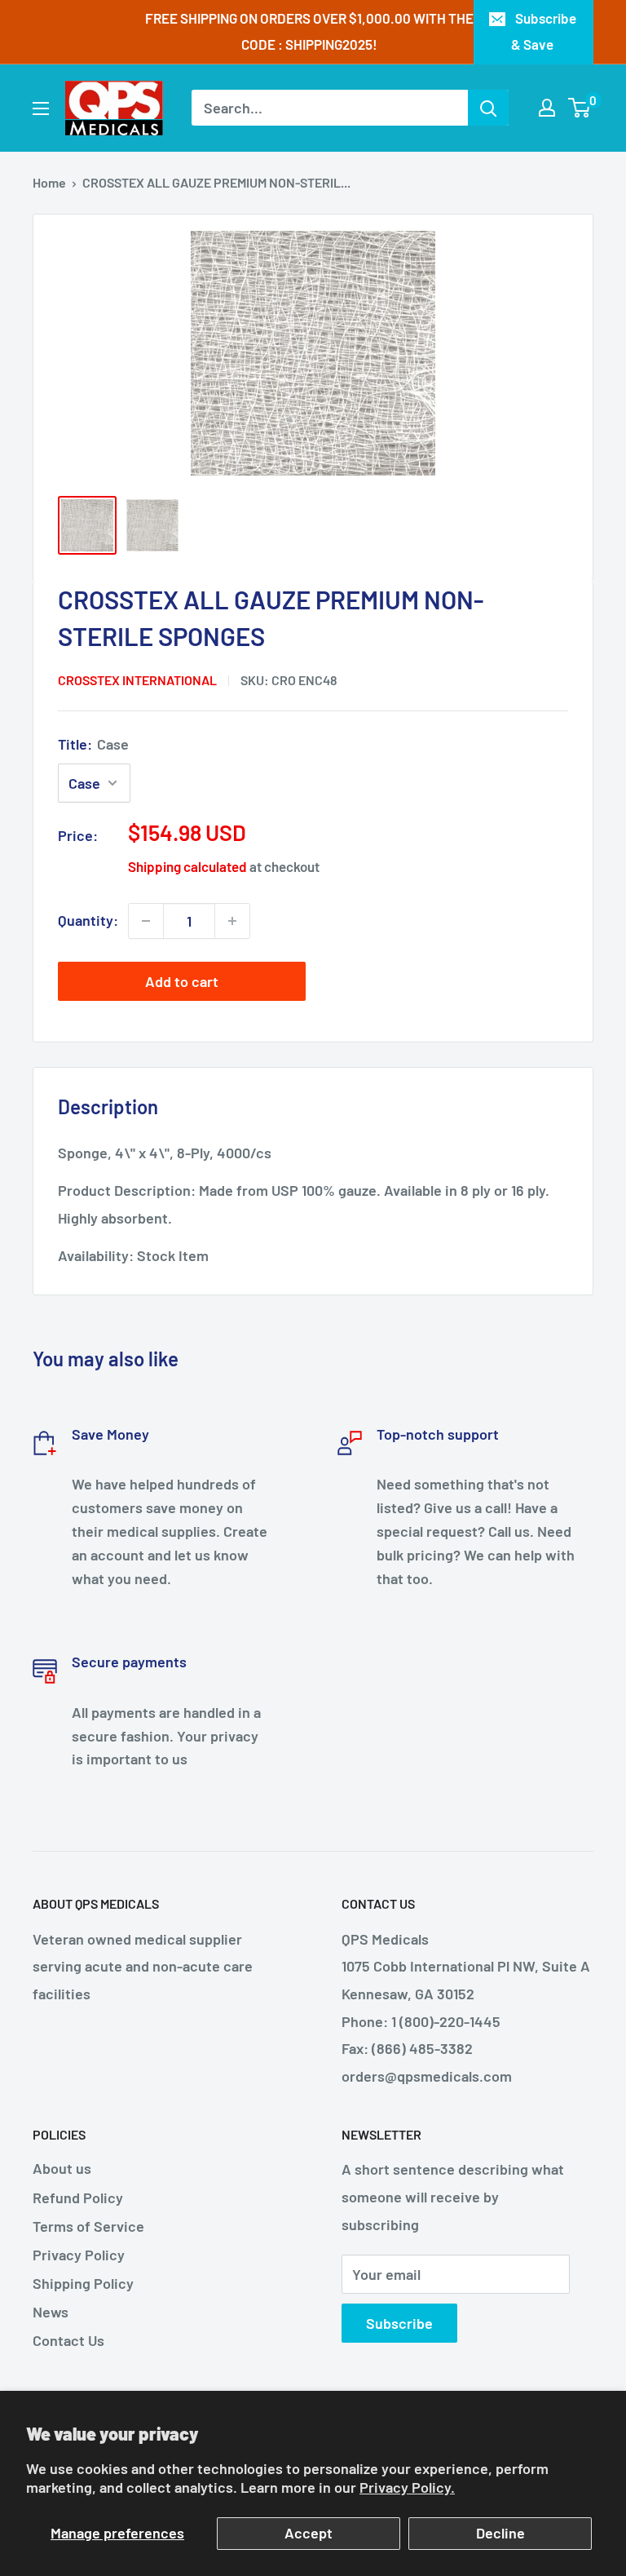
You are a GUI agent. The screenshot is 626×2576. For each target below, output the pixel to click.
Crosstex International (137, 680)
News (51, 2312)
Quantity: (88, 920)
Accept (309, 2533)
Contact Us (68, 2340)
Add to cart (182, 981)
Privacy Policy (79, 2255)
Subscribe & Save (544, 31)
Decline (500, 2533)
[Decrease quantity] (146, 921)
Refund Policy (78, 2198)
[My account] (547, 108)
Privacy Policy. (407, 2487)
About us (62, 2168)
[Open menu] (41, 108)
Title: (93, 744)
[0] (580, 108)
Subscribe (399, 2323)
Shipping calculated (187, 866)
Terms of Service (88, 2226)
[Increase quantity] (232, 921)
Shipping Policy (83, 2283)
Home (49, 182)
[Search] (488, 108)
